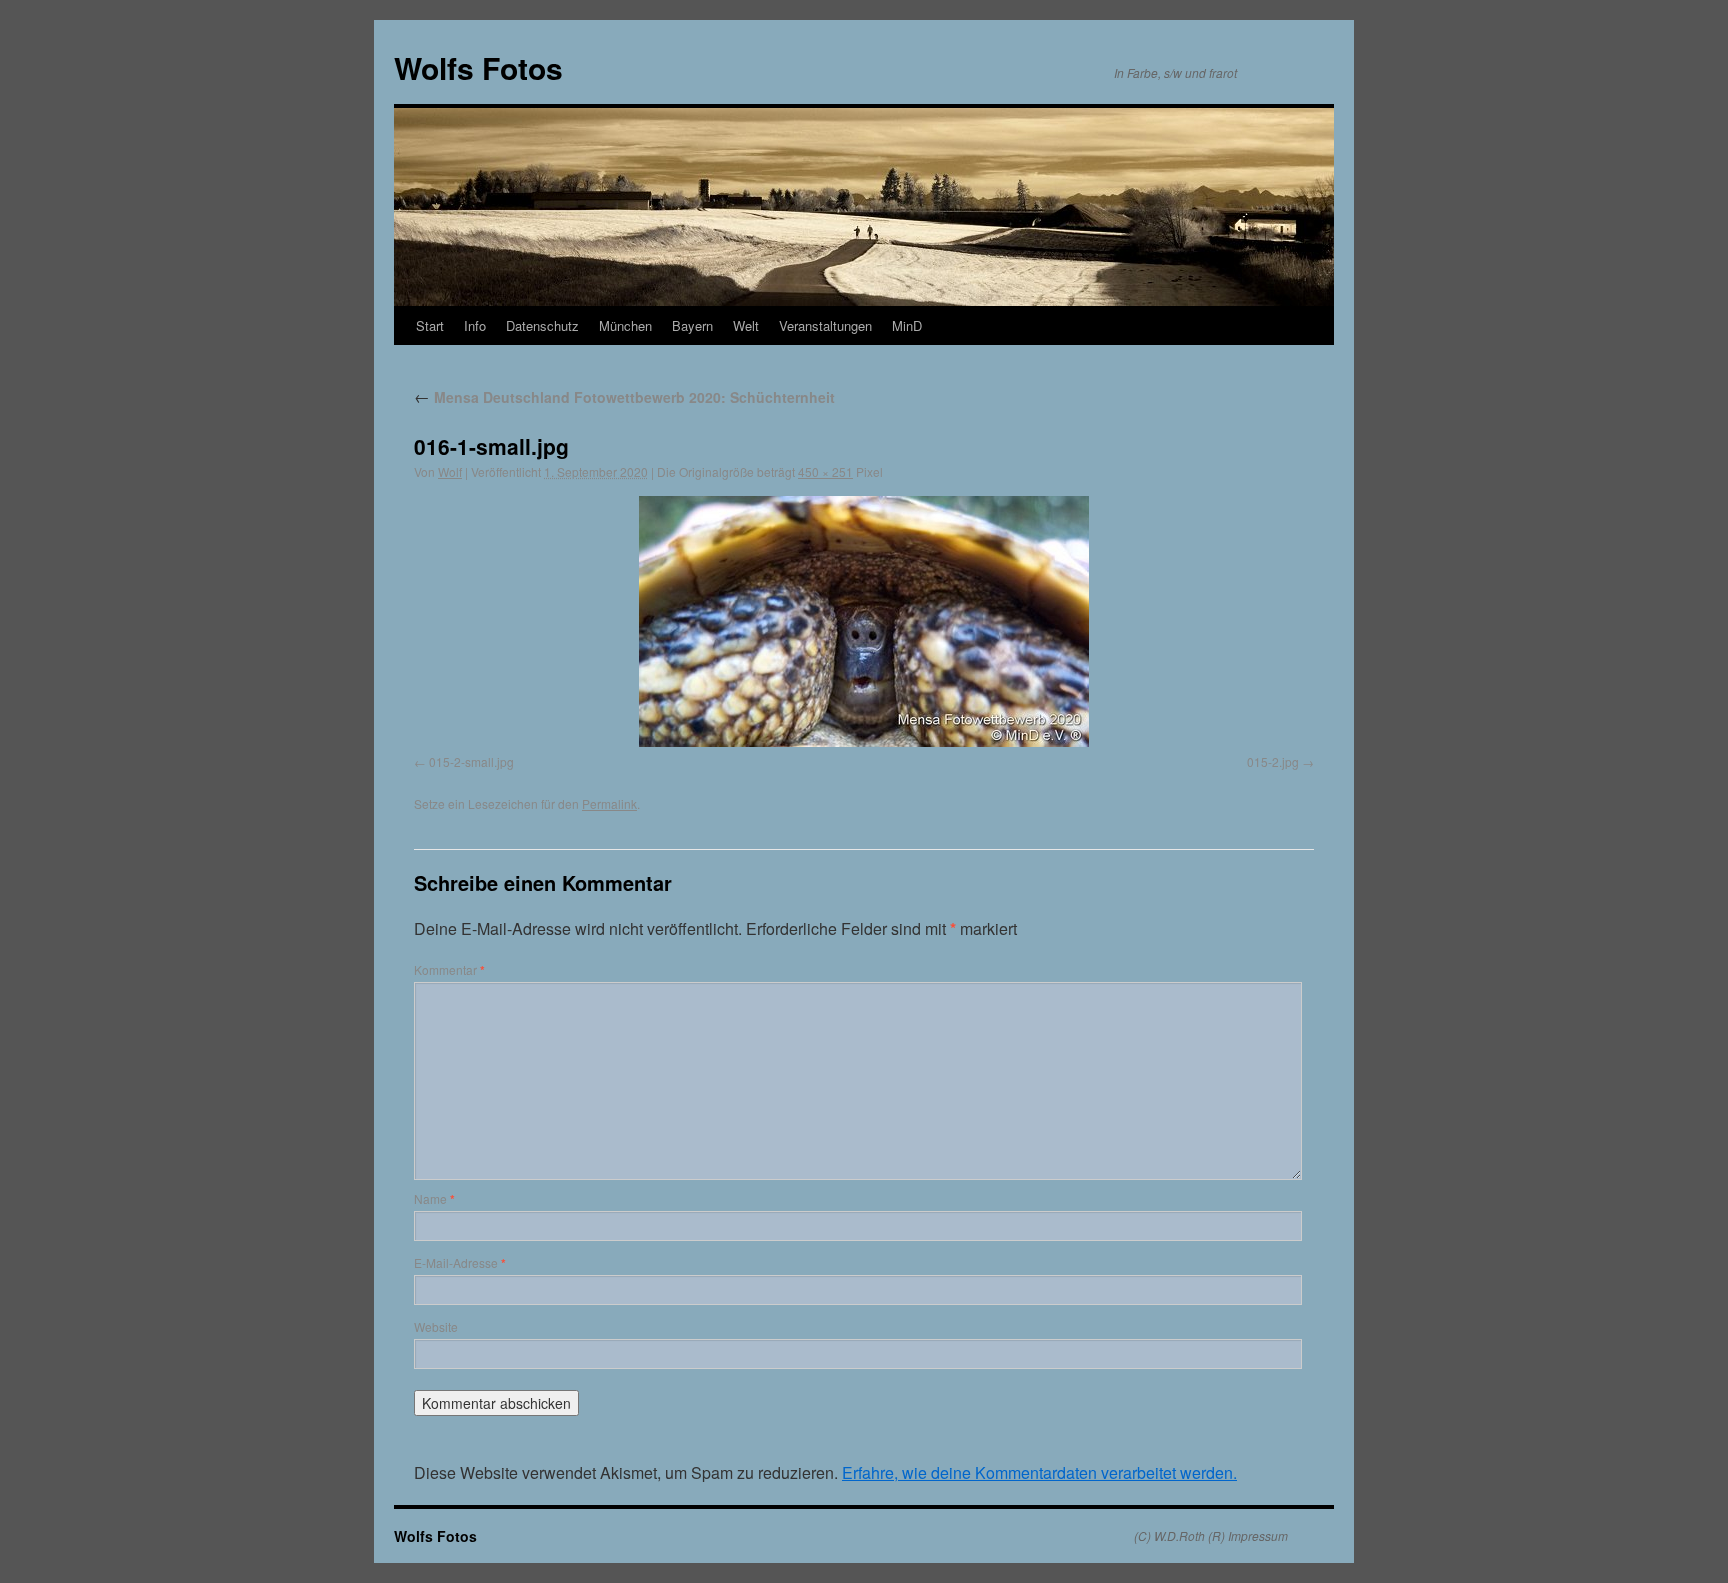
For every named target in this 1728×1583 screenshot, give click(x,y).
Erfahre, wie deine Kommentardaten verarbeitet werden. (1039, 1472)
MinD (907, 325)
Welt (746, 325)
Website (436, 1326)
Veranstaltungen (825, 325)
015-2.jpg (1273, 761)
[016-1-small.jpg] (864, 621)
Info (475, 325)
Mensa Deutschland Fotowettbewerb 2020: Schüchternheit (624, 397)
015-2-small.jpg (471, 761)
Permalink (609, 803)
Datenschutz (542, 325)
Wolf (450, 471)
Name (434, 1198)
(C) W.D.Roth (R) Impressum (1211, 1536)
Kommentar (449, 969)
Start (430, 325)
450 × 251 (825, 471)
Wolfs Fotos (478, 67)
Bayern (692, 325)
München (625, 325)
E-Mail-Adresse (460, 1262)
